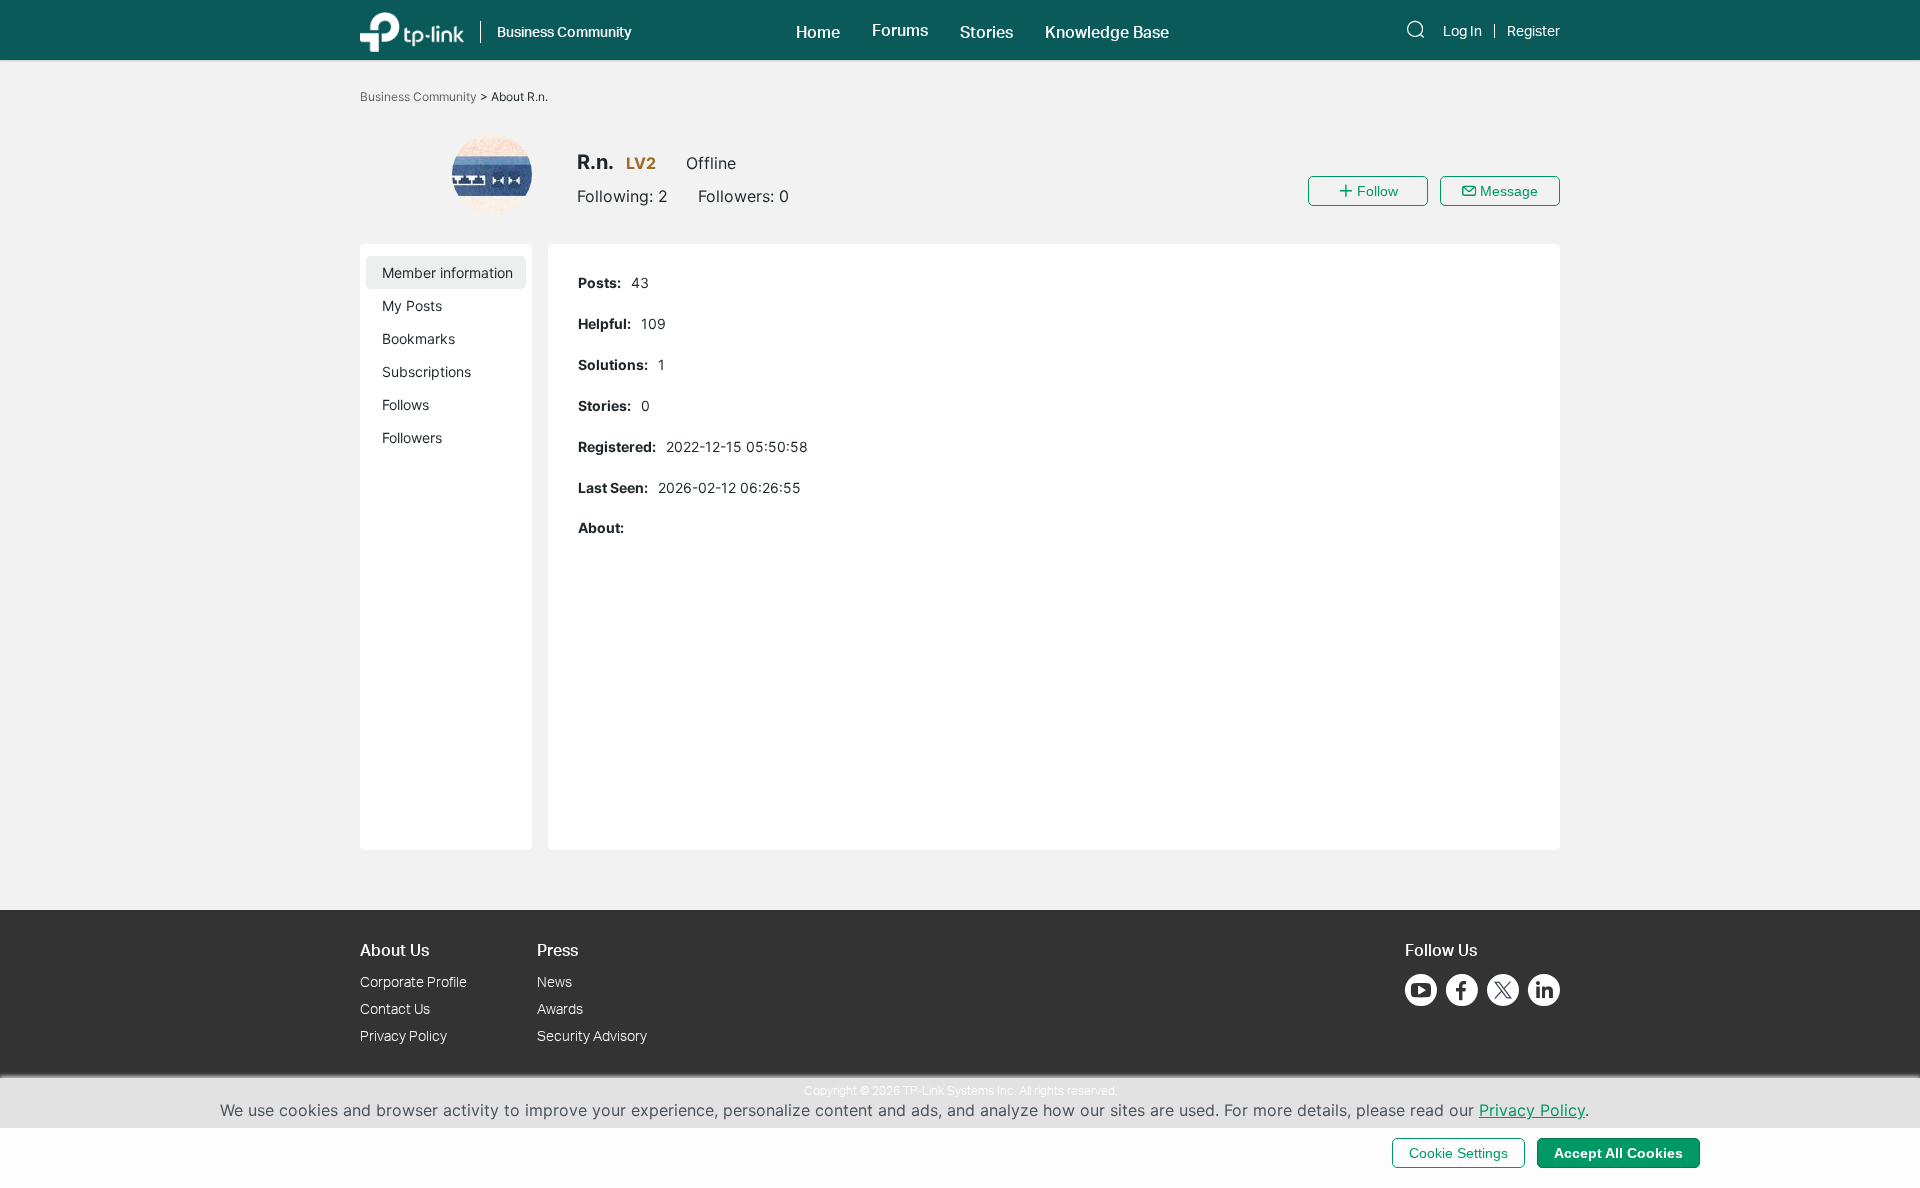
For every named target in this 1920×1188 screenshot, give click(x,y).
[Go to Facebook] (1462, 990)
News (554, 981)
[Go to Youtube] (1421, 990)
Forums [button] (900, 30)
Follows (405, 404)
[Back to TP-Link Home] (412, 30)
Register (1533, 31)
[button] (818, 30)
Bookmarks (418, 338)
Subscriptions (426, 371)
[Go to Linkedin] (1544, 990)
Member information (447, 272)
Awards (560, 1008)
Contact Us (395, 1008)
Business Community (420, 96)
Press (557, 949)
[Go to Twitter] (1503, 992)
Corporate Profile (413, 981)
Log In (1462, 31)
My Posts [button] (412, 305)
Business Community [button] (564, 31)
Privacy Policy (403, 1035)
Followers (412, 437)
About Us (394, 949)
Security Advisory (592, 1035)
